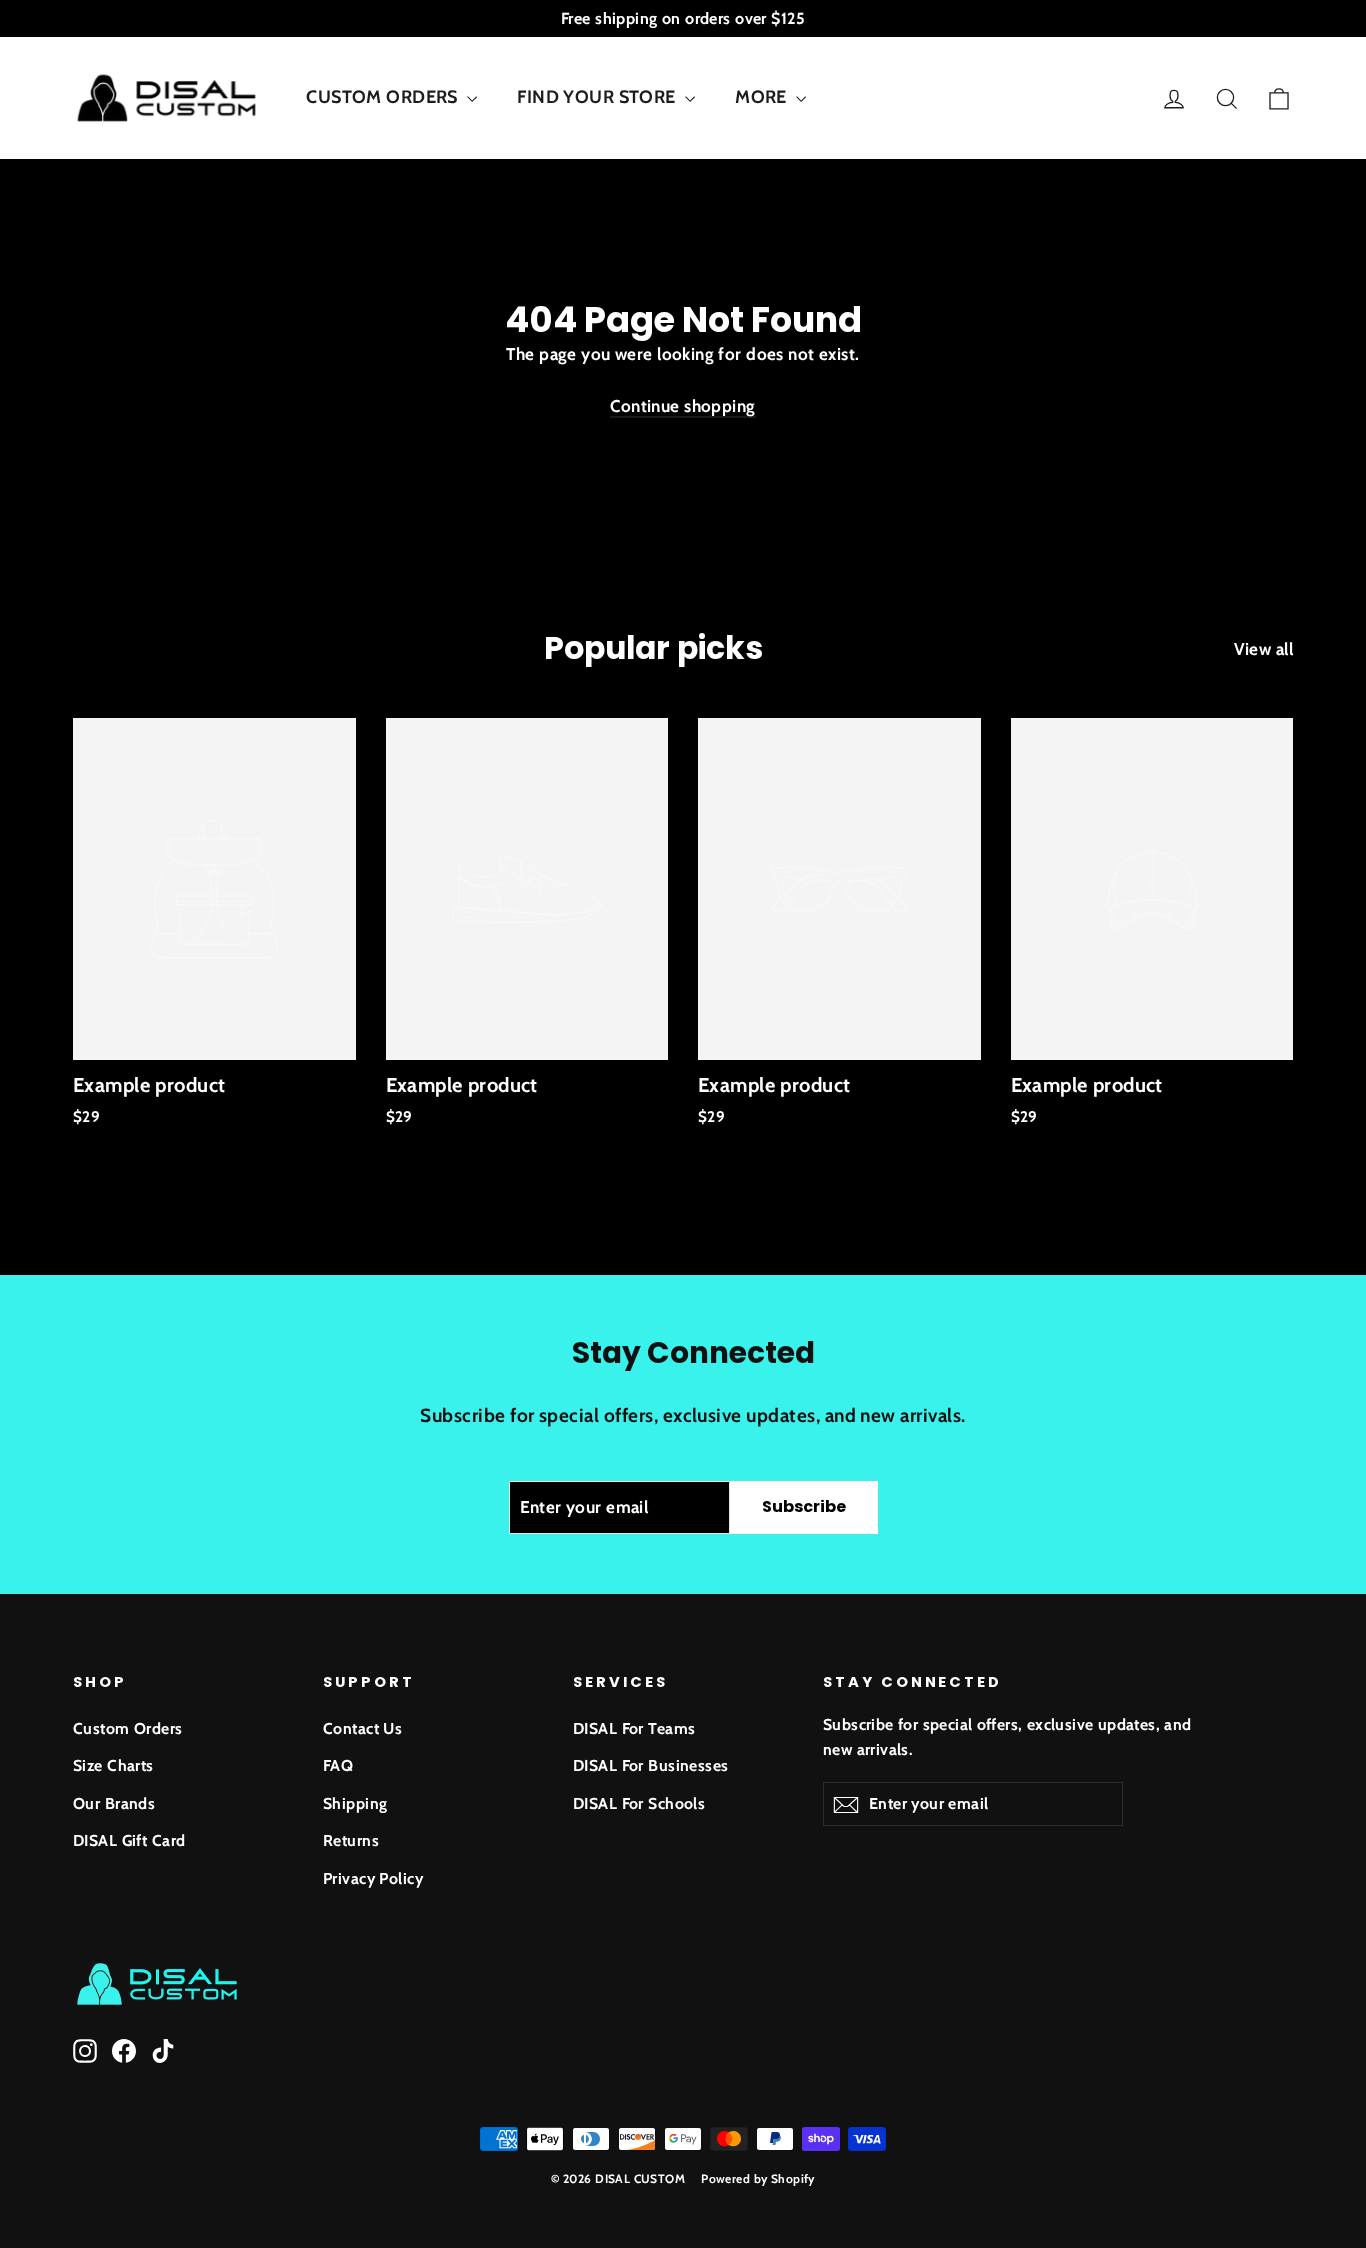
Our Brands (114, 1803)
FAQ (338, 1765)
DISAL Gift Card (129, 1840)
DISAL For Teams (634, 1728)
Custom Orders (128, 1728)
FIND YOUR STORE (598, 97)
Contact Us (362, 1728)
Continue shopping (682, 406)
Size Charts (113, 1765)
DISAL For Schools (639, 1803)
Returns (351, 1840)
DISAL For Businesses (651, 1765)
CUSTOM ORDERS (384, 97)
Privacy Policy (373, 1878)
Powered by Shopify (758, 2178)
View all (1263, 649)
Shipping (355, 1803)
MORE (763, 97)
